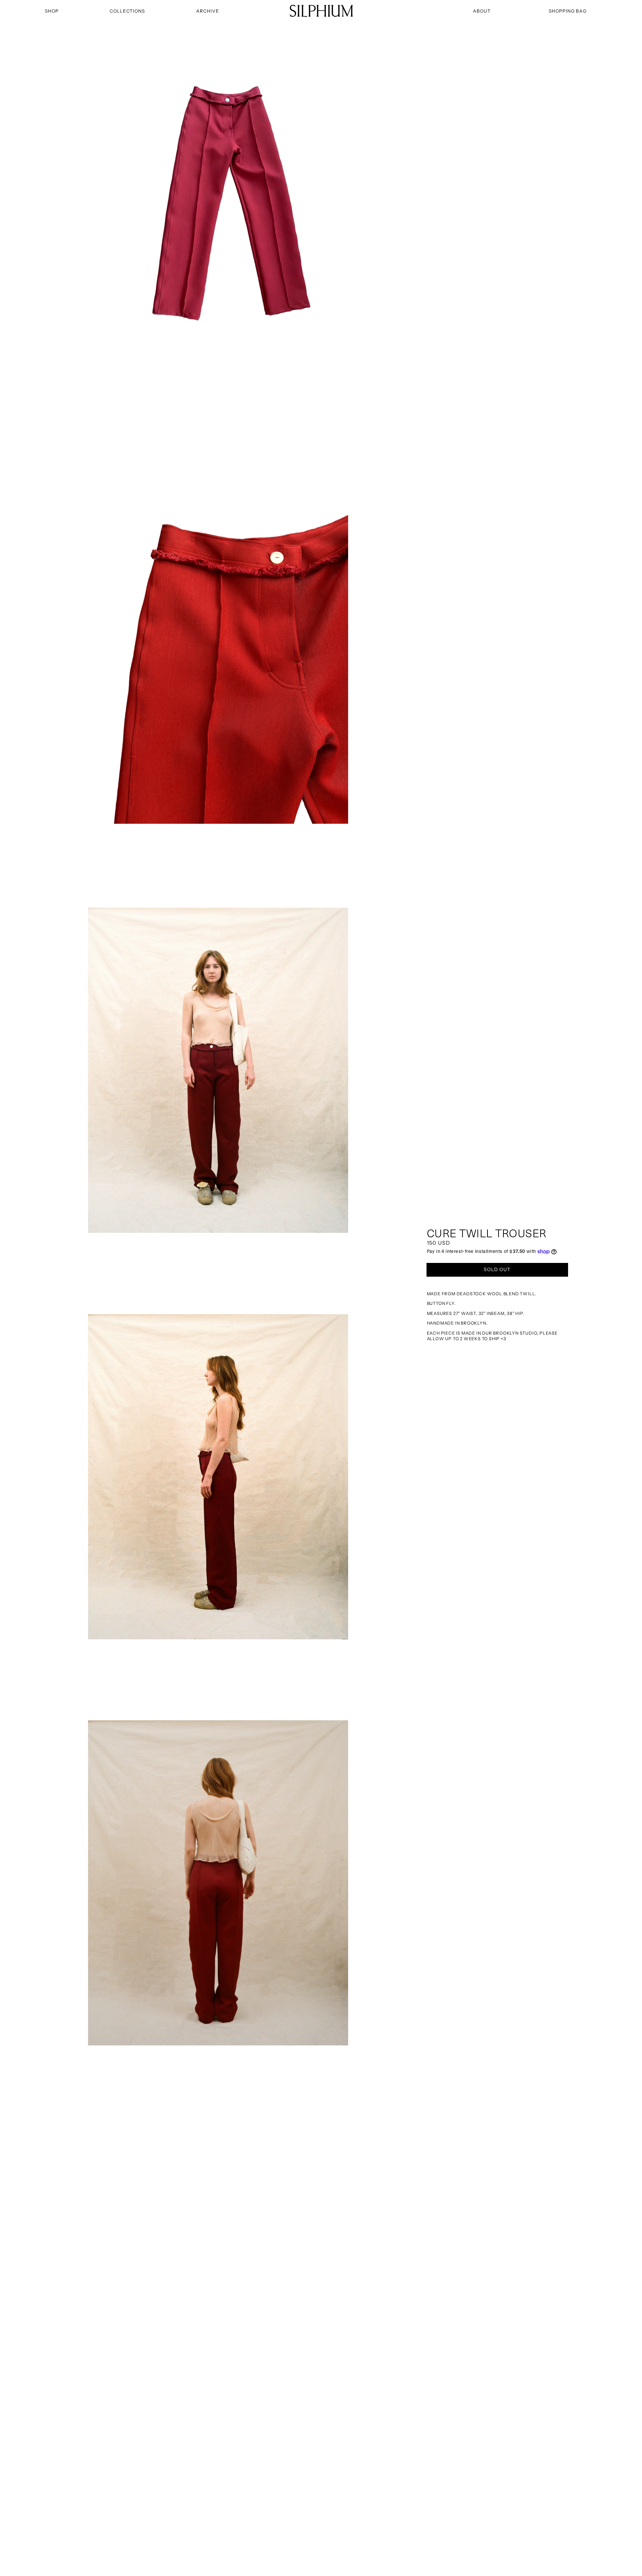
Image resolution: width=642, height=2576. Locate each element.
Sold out (497, 1269)
